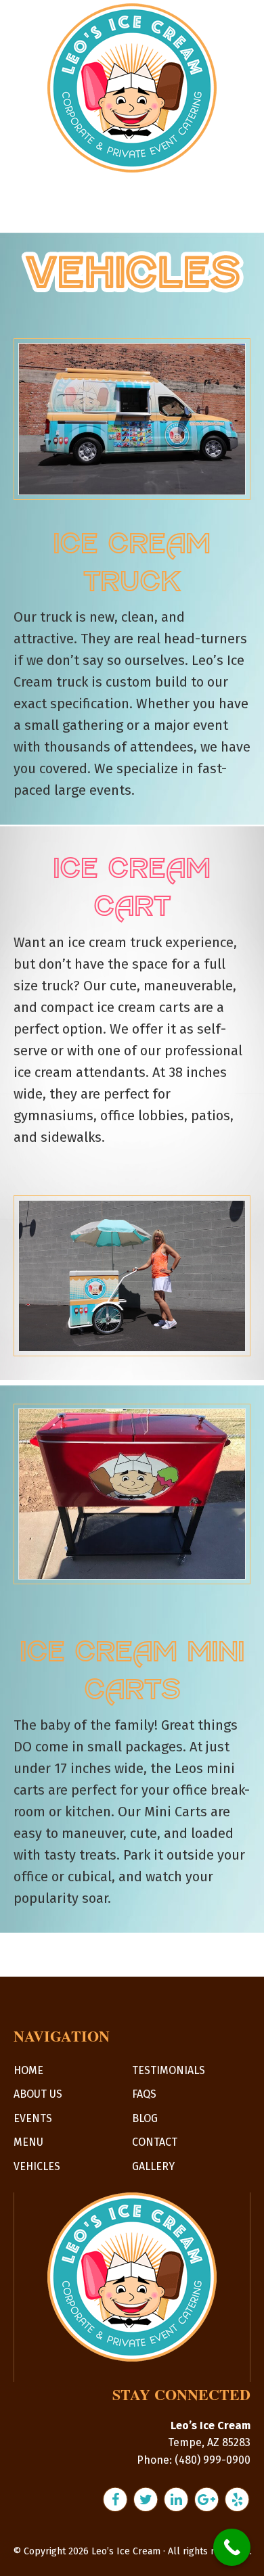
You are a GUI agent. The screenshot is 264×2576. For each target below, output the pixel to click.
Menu (28, 2142)
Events (33, 2118)
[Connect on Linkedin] (178, 2498)
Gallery (153, 2166)
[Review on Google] (208, 2498)
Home (28, 2070)
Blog (145, 2118)
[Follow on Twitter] (147, 2498)
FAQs (144, 2094)
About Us (38, 2094)
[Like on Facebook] (117, 2498)
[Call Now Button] (232, 2547)
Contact (155, 2142)
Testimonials (169, 2070)
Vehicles (37, 2166)
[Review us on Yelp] (237, 2498)
